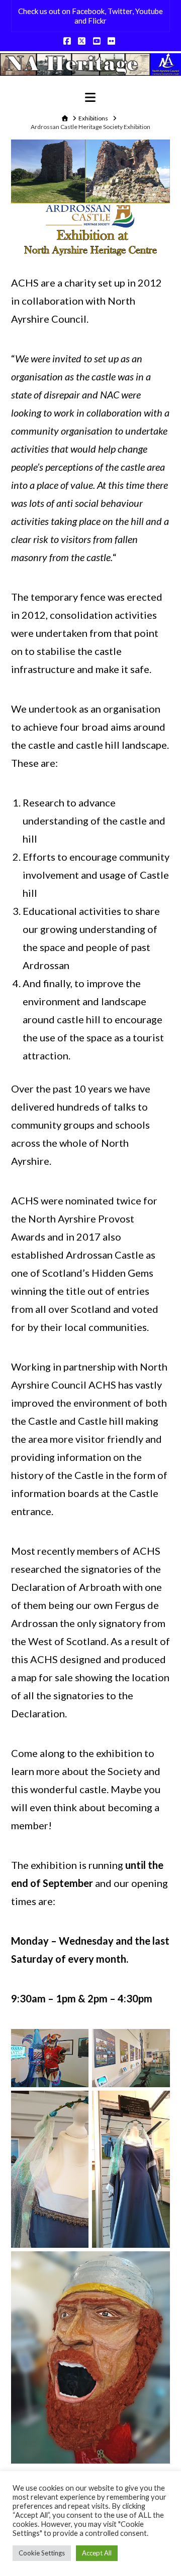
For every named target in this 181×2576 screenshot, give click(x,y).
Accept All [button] (97, 2553)
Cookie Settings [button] (42, 2553)
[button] (90, 97)
